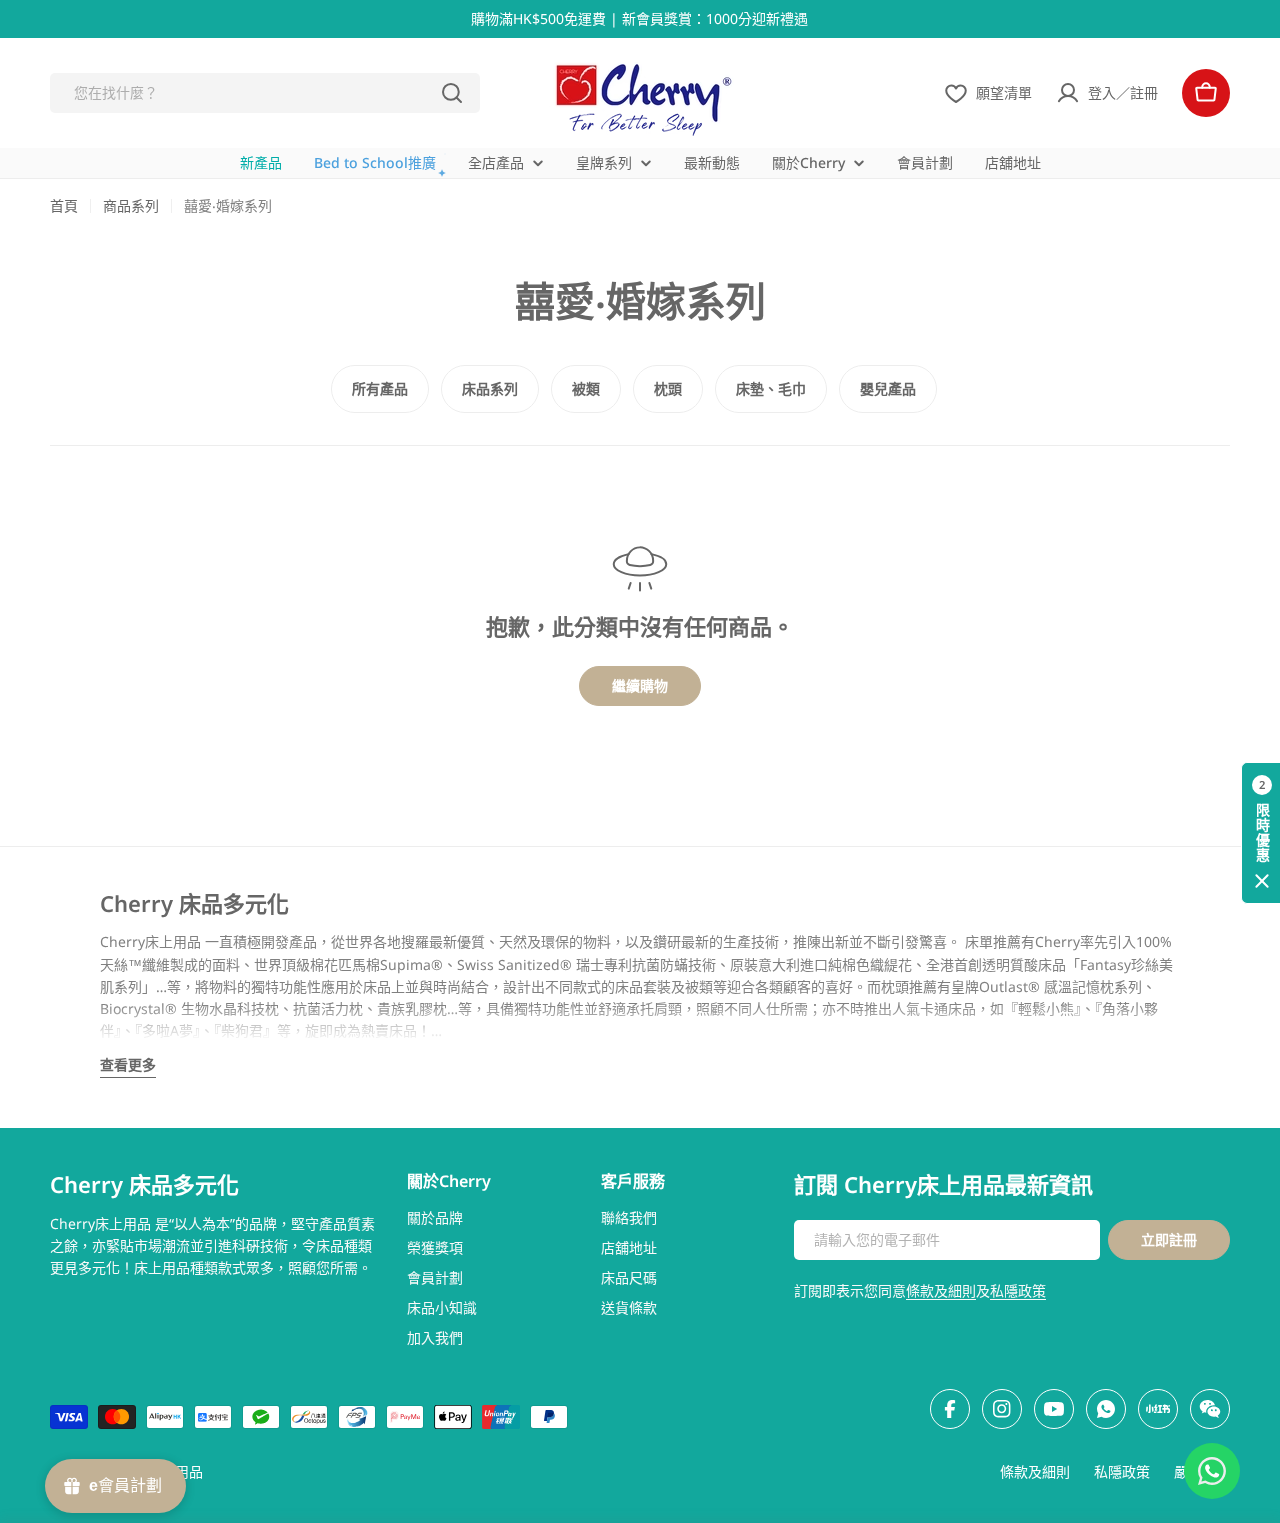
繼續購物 (640, 685)
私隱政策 (1018, 1290)
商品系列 (131, 205)
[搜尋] (452, 93)
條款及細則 (941, 1290)
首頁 (64, 205)
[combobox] (265, 93)
